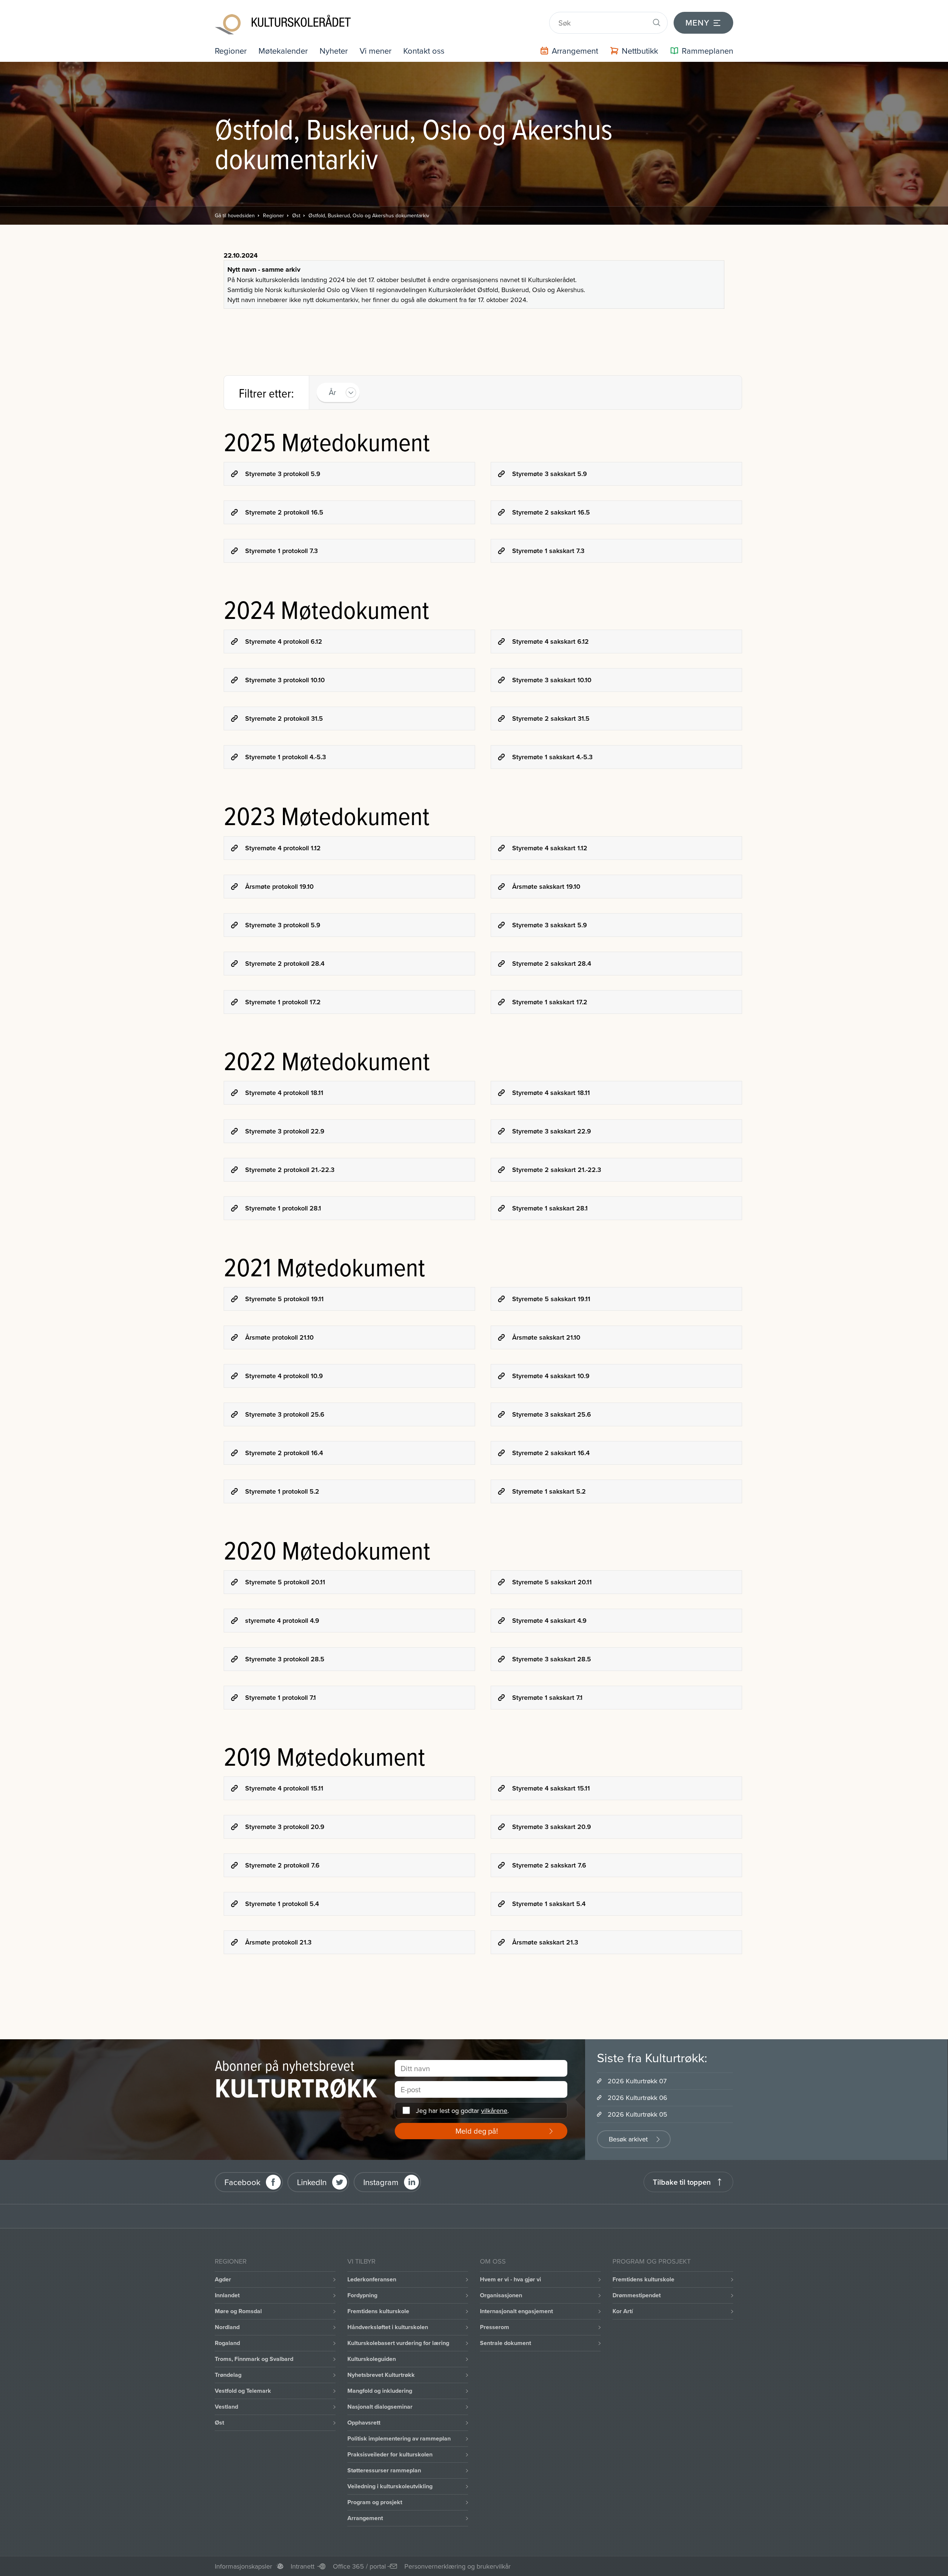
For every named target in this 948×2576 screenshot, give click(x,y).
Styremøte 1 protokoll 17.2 (283, 1002)
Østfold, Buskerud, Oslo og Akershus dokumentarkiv (369, 215)
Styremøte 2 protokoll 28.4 (285, 963)
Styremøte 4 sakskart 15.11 (551, 1788)
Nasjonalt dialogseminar (380, 2407)
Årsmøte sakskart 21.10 (546, 1337)
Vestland (226, 2407)
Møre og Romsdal (238, 2311)
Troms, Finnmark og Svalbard (254, 2359)
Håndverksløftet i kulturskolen (388, 2327)
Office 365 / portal (359, 2566)
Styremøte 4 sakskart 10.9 (551, 1376)
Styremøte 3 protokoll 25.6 (285, 1414)
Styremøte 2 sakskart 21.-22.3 (557, 1170)
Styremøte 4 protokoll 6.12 (284, 641)
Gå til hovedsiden (235, 215)
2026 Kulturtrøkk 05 (637, 2114)
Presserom (495, 2327)
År (333, 392)
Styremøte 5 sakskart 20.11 (552, 1582)
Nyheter (334, 51)
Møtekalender (283, 51)
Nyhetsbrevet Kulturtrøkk (381, 2375)
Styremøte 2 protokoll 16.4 (284, 1453)
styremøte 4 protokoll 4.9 (282, 1620)
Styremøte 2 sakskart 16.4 (551, 1453)
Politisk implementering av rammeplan (399, 2438)
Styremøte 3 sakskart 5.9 (550, 474)
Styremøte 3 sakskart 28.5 (552, 1659)
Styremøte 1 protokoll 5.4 (282, 1904)
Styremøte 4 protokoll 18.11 (284, 1093)
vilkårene (494, 2111)
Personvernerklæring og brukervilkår (458, 2566)
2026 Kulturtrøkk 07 (637, 2081)
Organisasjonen (501, 2295)
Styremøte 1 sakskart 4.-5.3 (552, 757)
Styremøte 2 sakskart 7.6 (549, 1865)
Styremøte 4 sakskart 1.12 (550, 848)
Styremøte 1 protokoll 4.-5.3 (286, 757)
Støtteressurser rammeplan (384, 2470)
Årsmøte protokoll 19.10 (279, 886)
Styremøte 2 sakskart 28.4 (552, 963)
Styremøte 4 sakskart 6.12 (550, 641)
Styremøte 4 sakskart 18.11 (551, 1093)
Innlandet (227, 2295)
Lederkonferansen (372, 2279)
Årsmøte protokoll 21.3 (278, 1942)
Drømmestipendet (637, 2295)
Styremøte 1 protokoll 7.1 (281, 1697)
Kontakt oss (424, 51)
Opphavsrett (364, 2423)
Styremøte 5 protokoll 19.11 (284, 1299)
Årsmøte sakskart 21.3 (545, 1942)
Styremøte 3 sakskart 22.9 (552, 1131)
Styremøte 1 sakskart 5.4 (549, 1904)
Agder (223, 2279)
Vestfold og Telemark (243, 2391)
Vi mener (375, 51)
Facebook (242, 2182)
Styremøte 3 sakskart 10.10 (552, 680)
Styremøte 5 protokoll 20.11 (285, 1582)
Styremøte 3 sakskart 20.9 (552, 1827)
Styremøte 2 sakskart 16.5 (551, 512)
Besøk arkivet (628, 2139)
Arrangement (365, 2518)
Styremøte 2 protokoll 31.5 (284, 718)
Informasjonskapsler (243, 2566)
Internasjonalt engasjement (516, 2311)
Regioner (231, 51)
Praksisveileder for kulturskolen (390, 2454)
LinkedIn (312, 2182)
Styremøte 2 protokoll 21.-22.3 (290, 1170)
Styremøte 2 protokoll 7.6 (282, 1865)
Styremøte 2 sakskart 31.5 (551, 718)
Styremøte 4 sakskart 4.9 (549, 1620)
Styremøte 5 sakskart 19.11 (551, 1299)
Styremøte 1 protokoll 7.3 (281, 551)
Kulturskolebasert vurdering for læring (398, 2343)
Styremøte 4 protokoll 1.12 (283, 848)
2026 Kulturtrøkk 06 (637, 2098)
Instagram (381, 2182)
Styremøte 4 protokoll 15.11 (284, 1788)
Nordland (227, 2327)
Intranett (303, 2566)
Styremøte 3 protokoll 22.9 (285, 1131)
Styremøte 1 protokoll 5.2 (282, 1491)
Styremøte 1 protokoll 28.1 (283, 1208)
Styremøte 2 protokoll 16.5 (284, 512)
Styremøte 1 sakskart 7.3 (548, 551)
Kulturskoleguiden (372, 2359)
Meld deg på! (477, 2131)
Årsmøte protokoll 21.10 (279, 1337)
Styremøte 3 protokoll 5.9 (283, 474)
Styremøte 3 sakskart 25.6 (552, 1414)
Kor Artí (623, 2311)
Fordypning (362, 2295)
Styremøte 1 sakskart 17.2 (550, 1002)
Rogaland (227, 2343)
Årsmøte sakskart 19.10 (546, 886)
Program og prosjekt (375, 2502)
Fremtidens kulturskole (378, 2311)
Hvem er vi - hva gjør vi (510, 2279)
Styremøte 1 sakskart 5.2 (549, 1491)
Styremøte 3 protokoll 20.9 (285, 1827)
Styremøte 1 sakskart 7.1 (547, 1697)
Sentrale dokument (505, 2343)
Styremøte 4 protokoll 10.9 (284, 1376)
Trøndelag (228, 2375)
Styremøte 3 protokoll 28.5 (285, 1659)
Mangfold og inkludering (380, 2391)
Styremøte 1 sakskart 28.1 (550, 1208)
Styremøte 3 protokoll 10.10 (285, 680)
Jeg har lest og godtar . (462, 2111)
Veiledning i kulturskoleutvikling (390, 2486)
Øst (296, 215)
